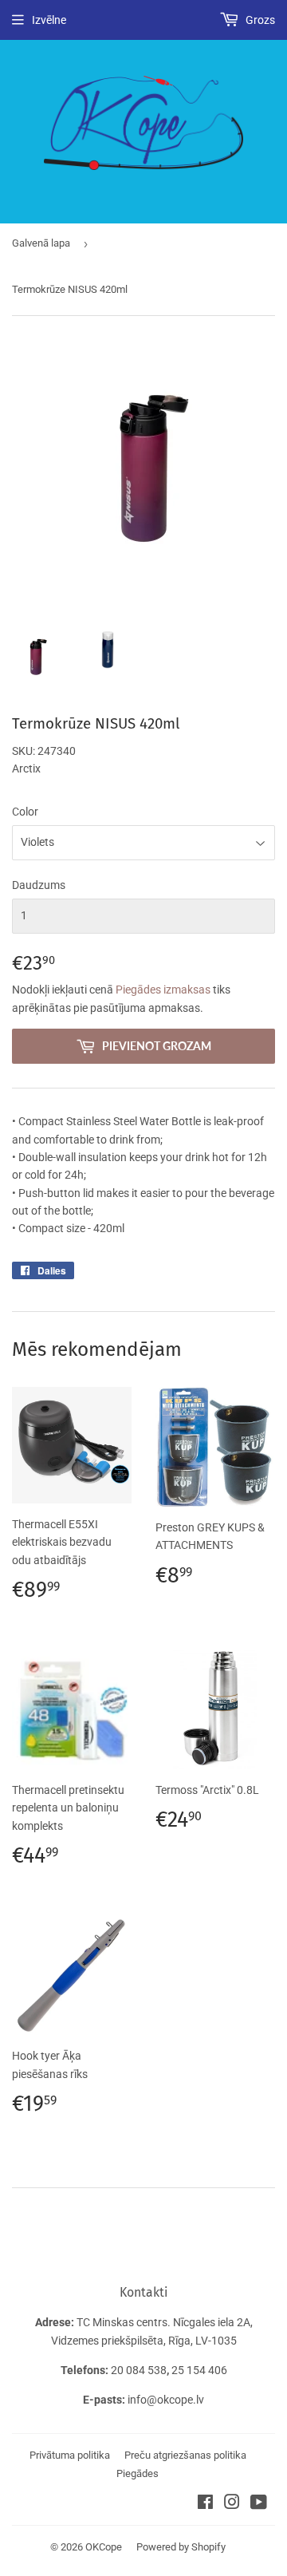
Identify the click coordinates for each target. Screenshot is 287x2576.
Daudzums (39, 885)
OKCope (104, 2547)
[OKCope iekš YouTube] (259, 2504)
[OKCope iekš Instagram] (232, 2504)
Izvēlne (49, 20)
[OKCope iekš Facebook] (205, 2504)
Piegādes (138, 2473)
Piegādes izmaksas (163, 990)
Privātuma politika (70, 2455)
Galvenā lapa (41, 243)
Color (25, 812)
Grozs (259, 20)
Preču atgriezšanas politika (185, 2455)
